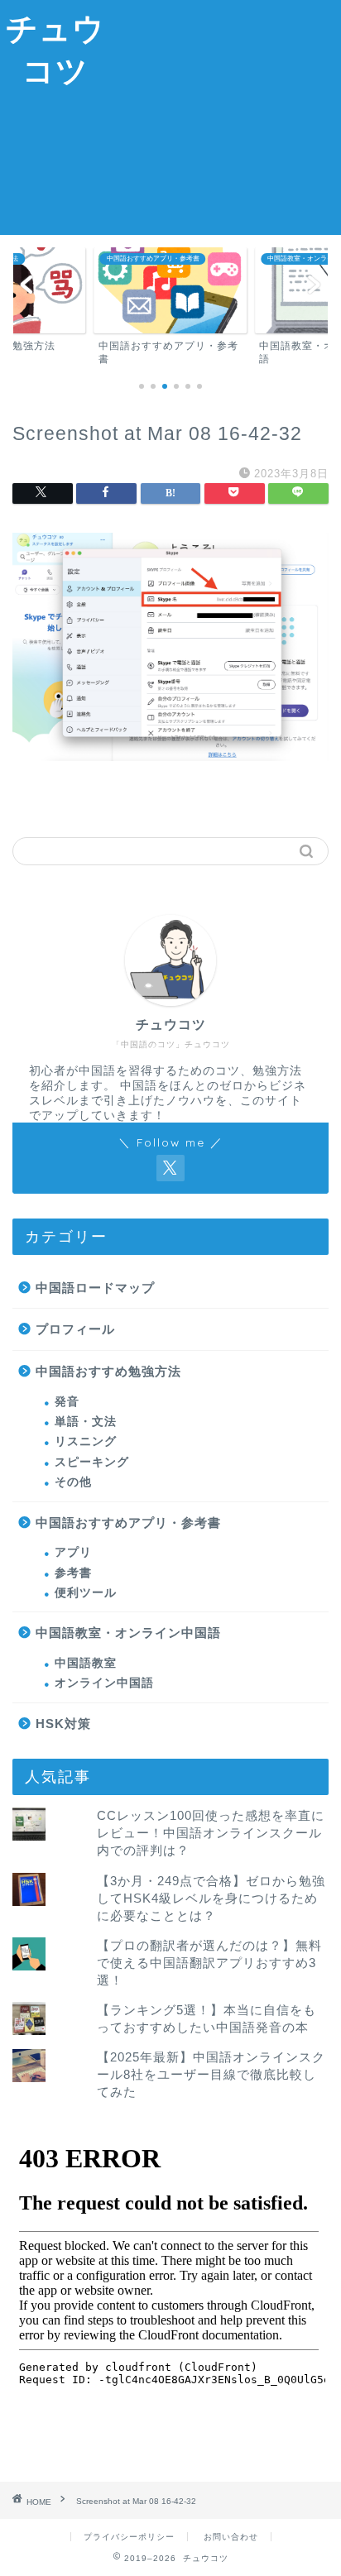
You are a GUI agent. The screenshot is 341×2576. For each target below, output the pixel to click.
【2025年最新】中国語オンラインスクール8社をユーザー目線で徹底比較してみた (211, 2074)
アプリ (73, 1552)
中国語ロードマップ (95, 1288)
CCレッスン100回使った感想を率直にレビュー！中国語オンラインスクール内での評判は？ (211, 1833)
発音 (67, 1402)
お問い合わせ (231, 2537)
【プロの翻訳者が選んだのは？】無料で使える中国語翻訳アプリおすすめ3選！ (209, 1963)
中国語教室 (86, 1663)
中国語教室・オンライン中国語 (128, 1633)
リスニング (86, 1441)
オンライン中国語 (104, 1683)
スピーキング (92, 1462)
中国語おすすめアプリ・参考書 (128, 1523)
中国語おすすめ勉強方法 (108, 1371)
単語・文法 (86, 1422)
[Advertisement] (226, 115)
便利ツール (86, 1593)
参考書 (73, 1573)
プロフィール (75, 1329)
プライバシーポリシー (129, 2537)
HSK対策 (63, 1724)
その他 (73, 1482)
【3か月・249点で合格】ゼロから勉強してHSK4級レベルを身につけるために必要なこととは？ (211, 1898)
